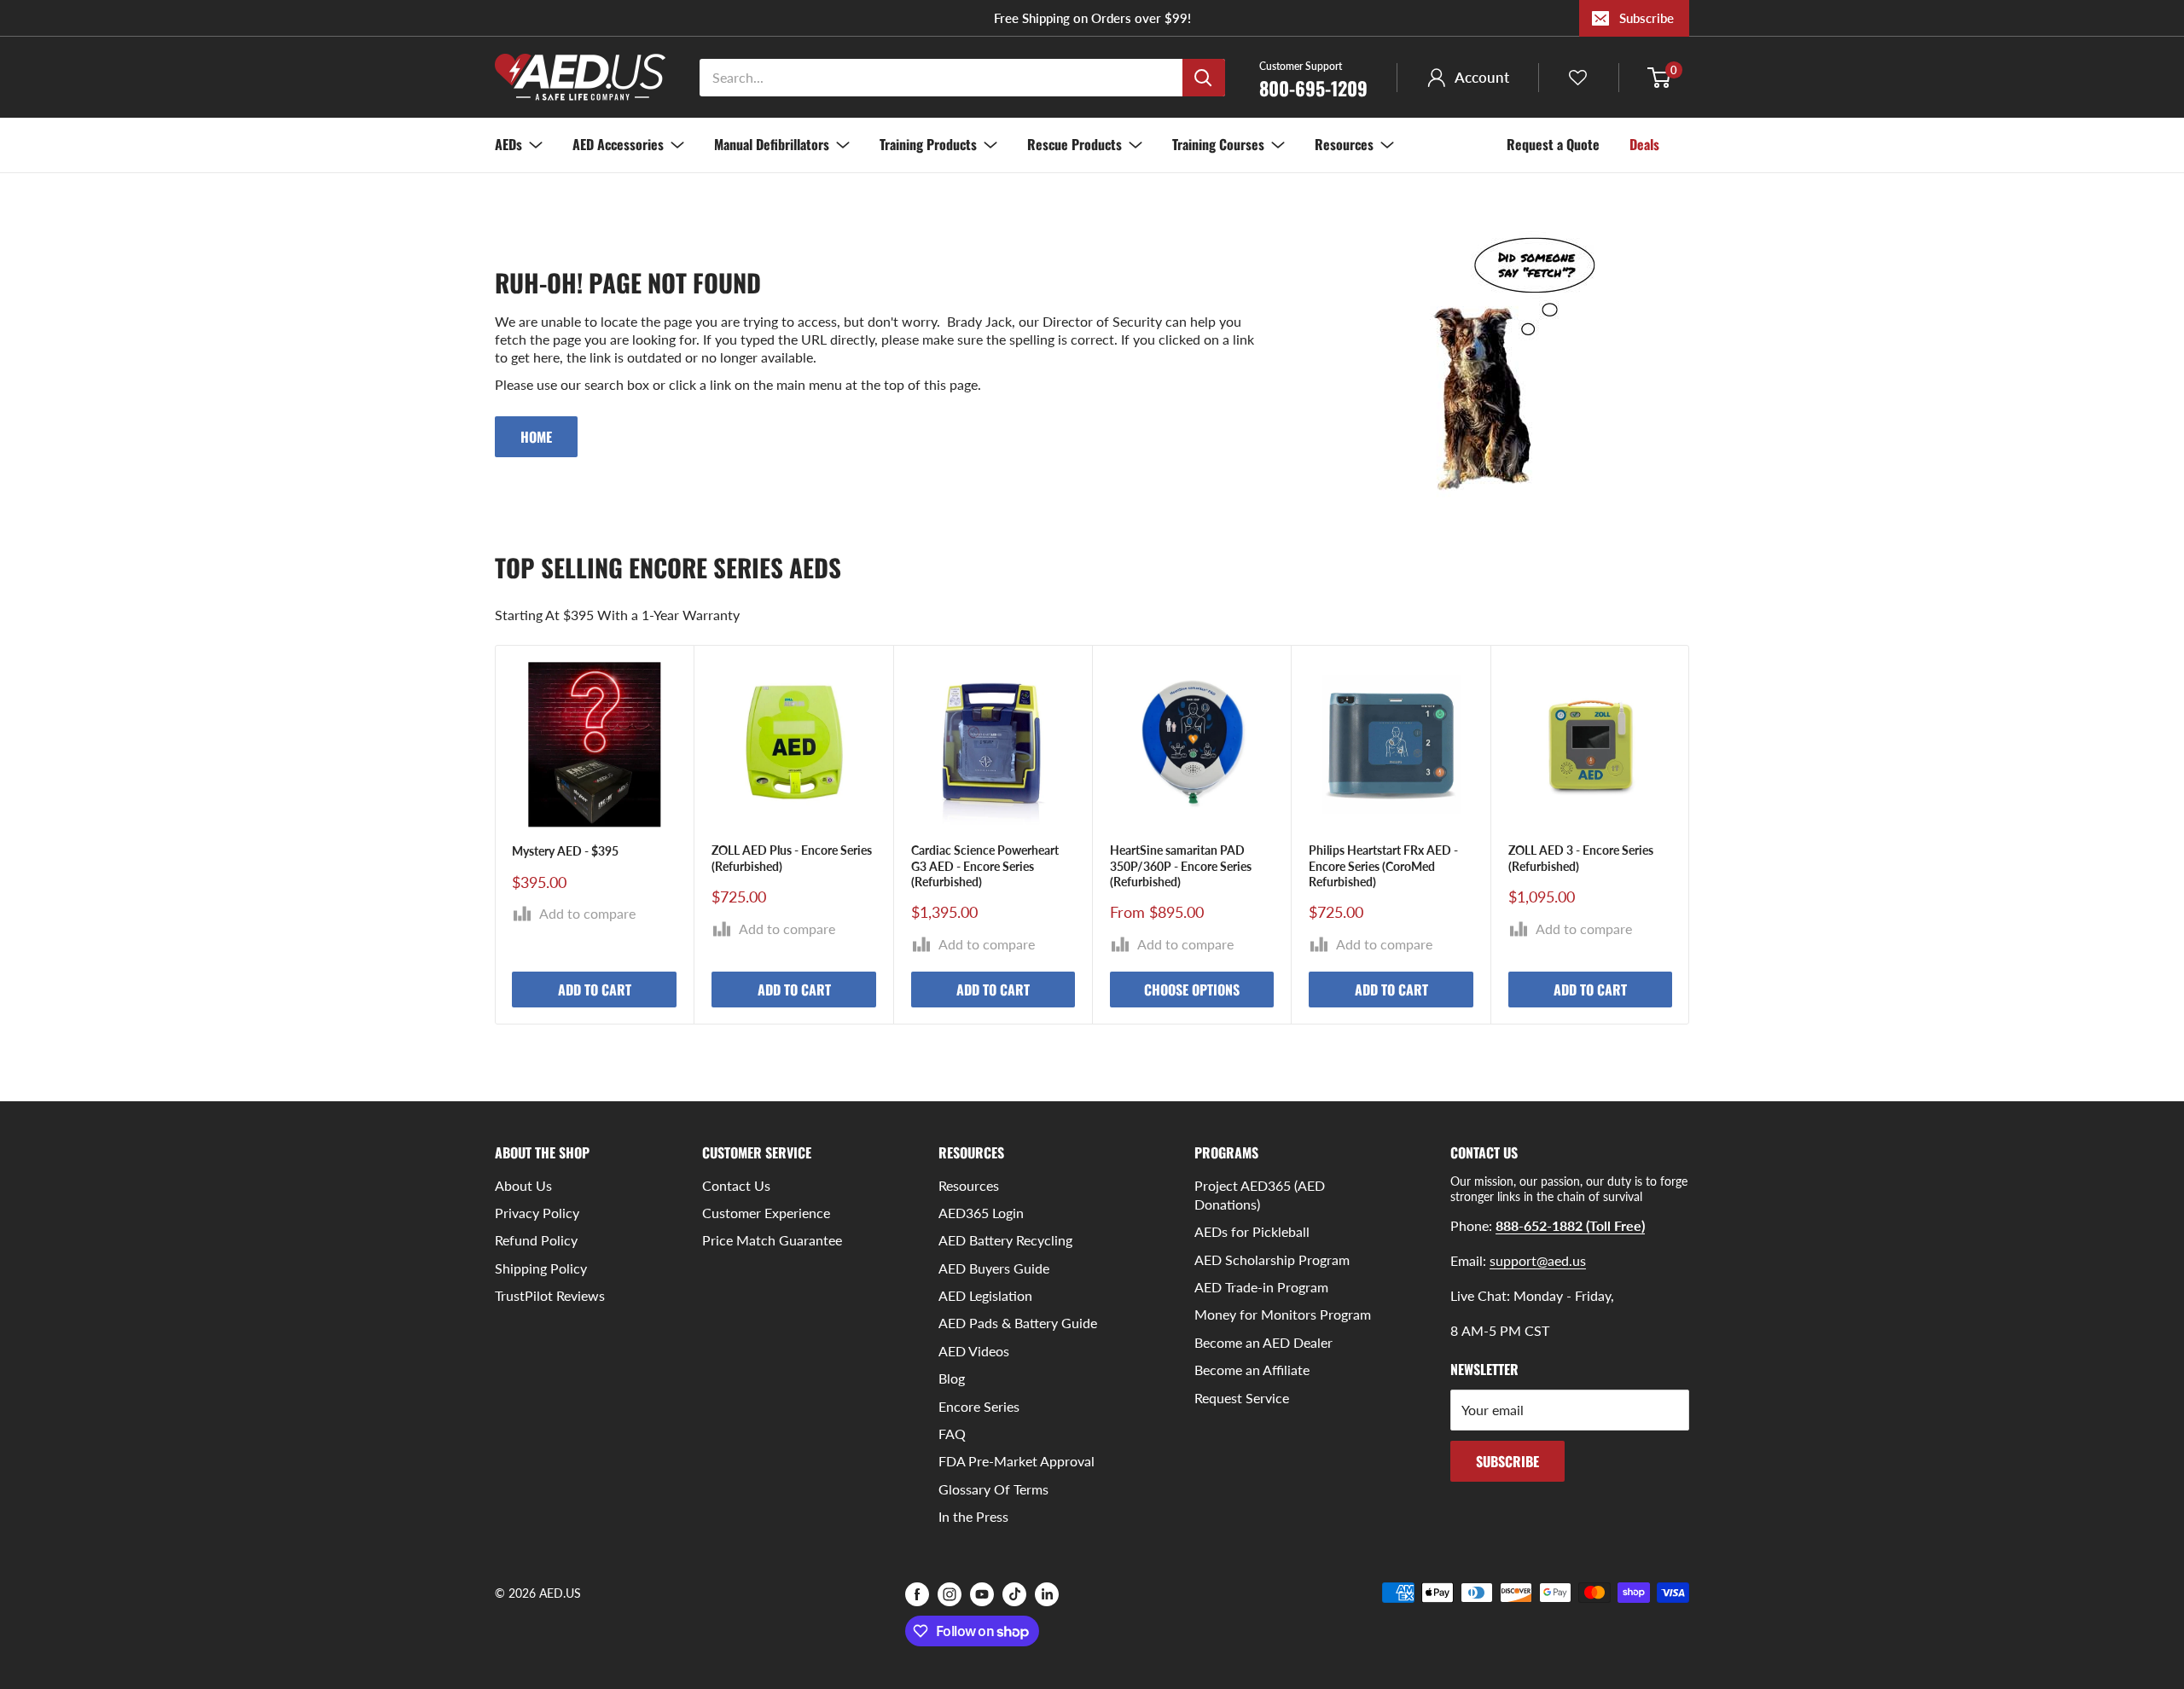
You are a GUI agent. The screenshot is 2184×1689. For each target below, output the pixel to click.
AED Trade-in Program (1261, 1287)
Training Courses (1218, 144)
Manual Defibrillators (772, 144)
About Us (523, 1185)
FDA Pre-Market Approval (1016, 1461)
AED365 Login (981, 1213)
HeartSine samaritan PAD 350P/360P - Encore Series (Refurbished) (1181, 866)
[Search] (1204, 78)
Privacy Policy (537, 1213)
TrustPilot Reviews (550, 1295)
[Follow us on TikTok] (1014, 1594)
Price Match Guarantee (772, 1240)
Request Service (1242, 1398)
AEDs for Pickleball (1252, 1231)
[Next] (1690, 835)
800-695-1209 (1313, 78)
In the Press (973, 1516)
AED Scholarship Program (1272, 1259)
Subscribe (1647, 18)
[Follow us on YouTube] (982, 1594)
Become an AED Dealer (1263, 1342)
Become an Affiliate (1252, 1370)
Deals (1644, 144)
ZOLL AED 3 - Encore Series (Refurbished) (1581, 859)
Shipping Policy (541, 1268)
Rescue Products (1075, 144)
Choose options (1192, 990)
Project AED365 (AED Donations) (1260, 1195)
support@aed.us (1538, 1260)
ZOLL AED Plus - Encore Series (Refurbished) (792, 859)
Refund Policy (536, 1240)
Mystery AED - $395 (565, 852)
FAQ (952, 1434)
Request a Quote (1553, 144)
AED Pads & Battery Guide (1018, 1323)
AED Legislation (985, 1295)
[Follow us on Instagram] (950, 1594)
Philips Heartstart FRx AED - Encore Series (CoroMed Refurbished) (1383, 866)
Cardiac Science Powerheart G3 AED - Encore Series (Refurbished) (985, 866)
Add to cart (595, 990)
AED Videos (974, 1351)
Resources (1344, 144)
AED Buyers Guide (994, 1268)
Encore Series (979, 1406)
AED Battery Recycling (1005, 1240)
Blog (952, 1378)
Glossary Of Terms (993, 1489)
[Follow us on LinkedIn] (1047, 1594)
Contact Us (736, 1185)
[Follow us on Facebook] (917, 1594)
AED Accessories (618, 144)
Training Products (928, 144)
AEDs (508, 144)
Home (536, 437)
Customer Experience (766, 1213)
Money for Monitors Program (1283, 1314)
